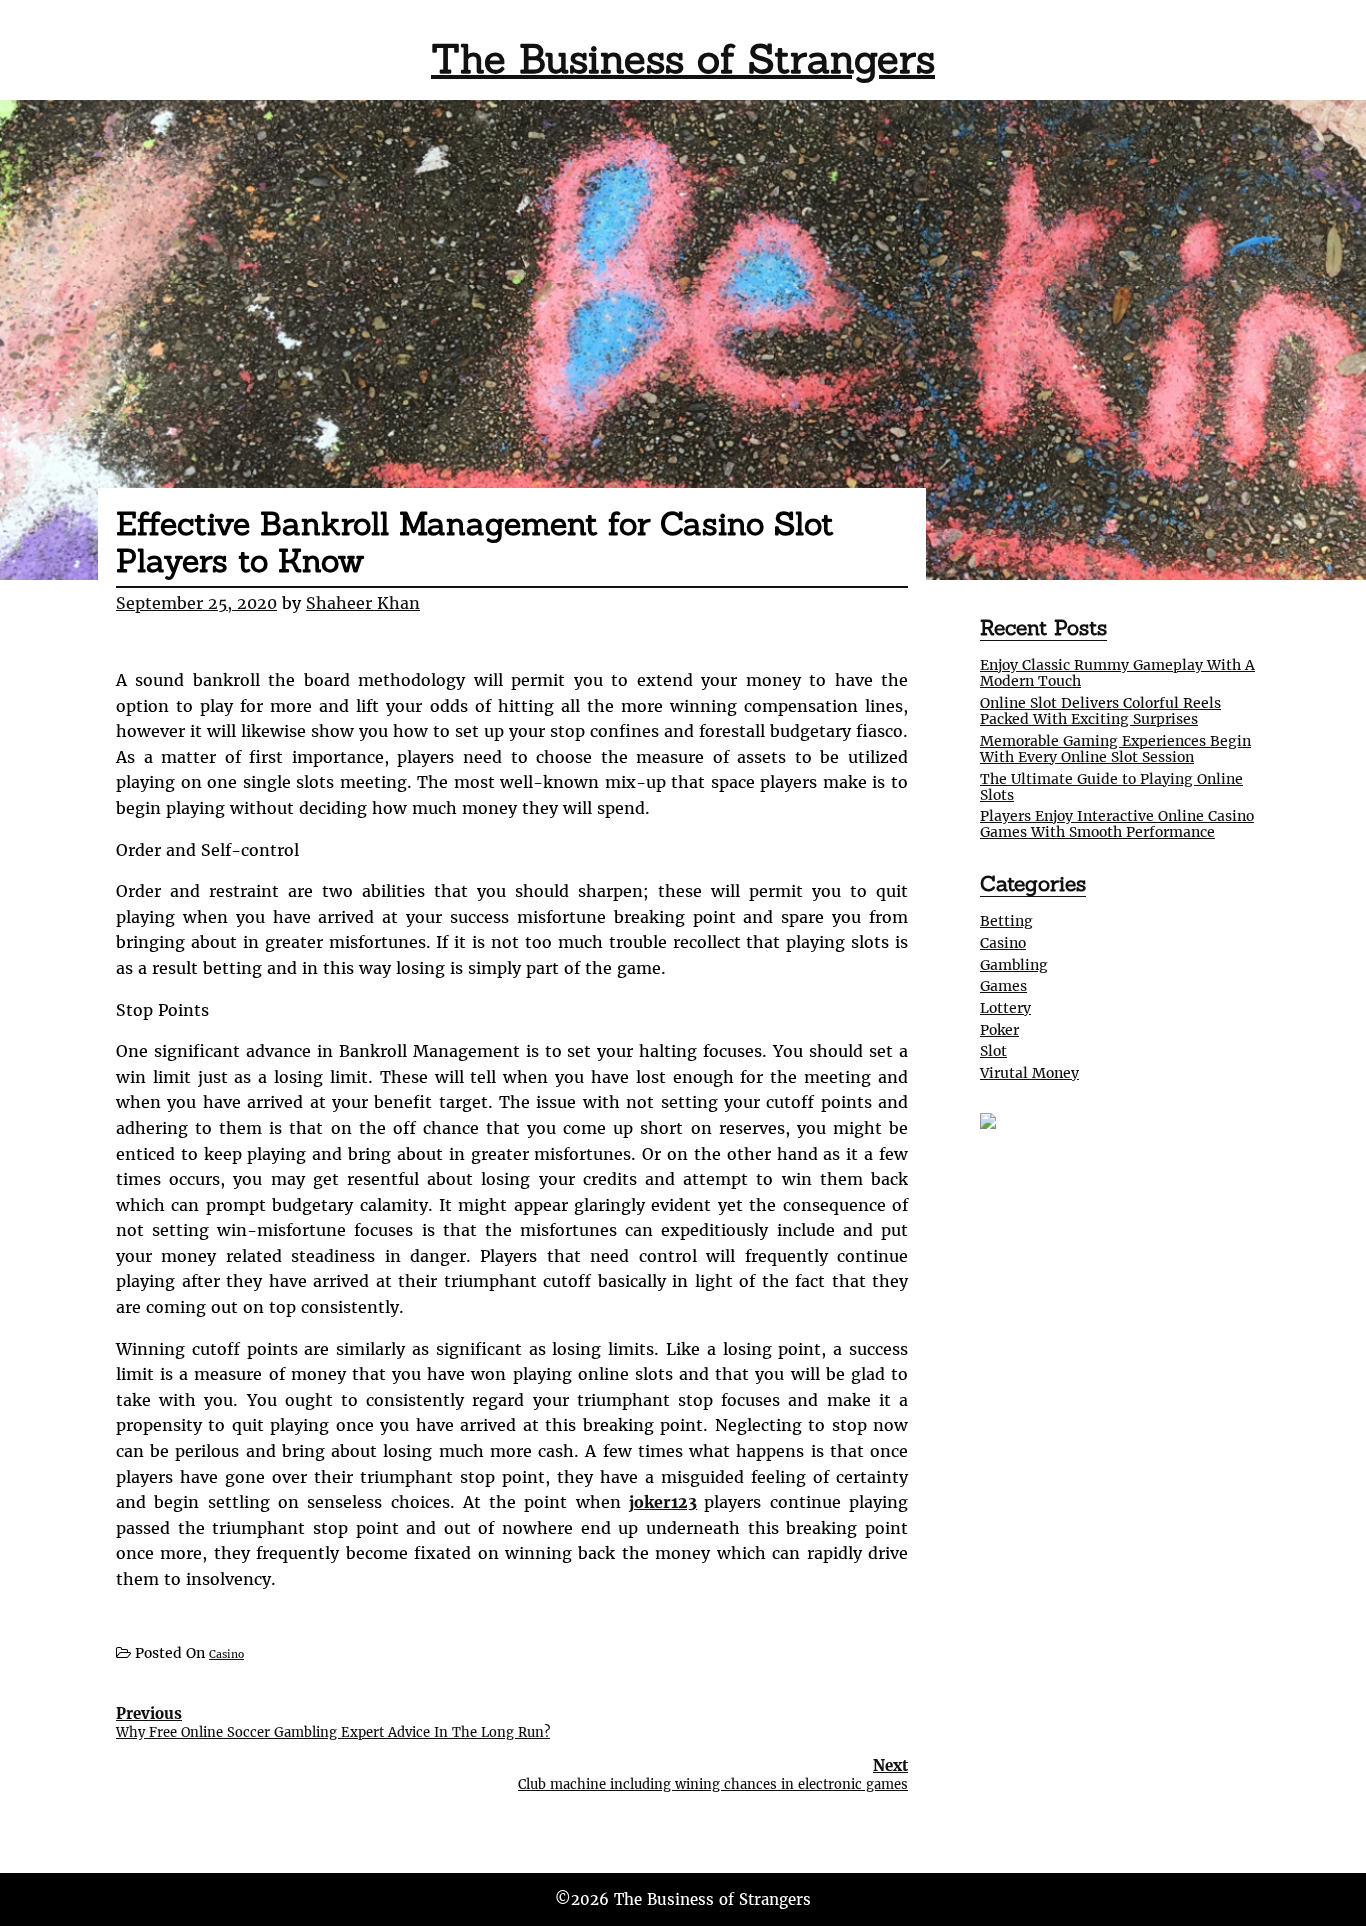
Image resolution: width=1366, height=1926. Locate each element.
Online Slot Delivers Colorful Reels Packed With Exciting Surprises (1100, 711)
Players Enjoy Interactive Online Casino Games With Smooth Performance (1117, 824)
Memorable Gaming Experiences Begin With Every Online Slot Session (1115, 749)
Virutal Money (1029, 1073)
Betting (1006, 921)
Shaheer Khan (363, 603)
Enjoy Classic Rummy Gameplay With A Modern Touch (1117, 673)
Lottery (1005, 1008)
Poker (999, 1030)
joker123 (663, 1502)
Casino (226, 1654)
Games (1003, 986)
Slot (993, 1051)
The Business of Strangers (683, 58)
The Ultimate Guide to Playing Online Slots (1111, 787)
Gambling (1014, 965)
